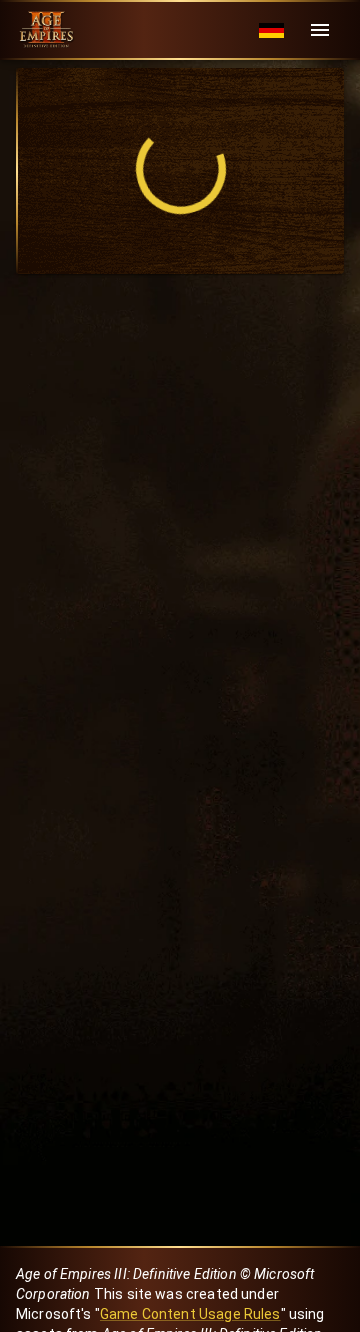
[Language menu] (271, 30)
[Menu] (320, 30)
